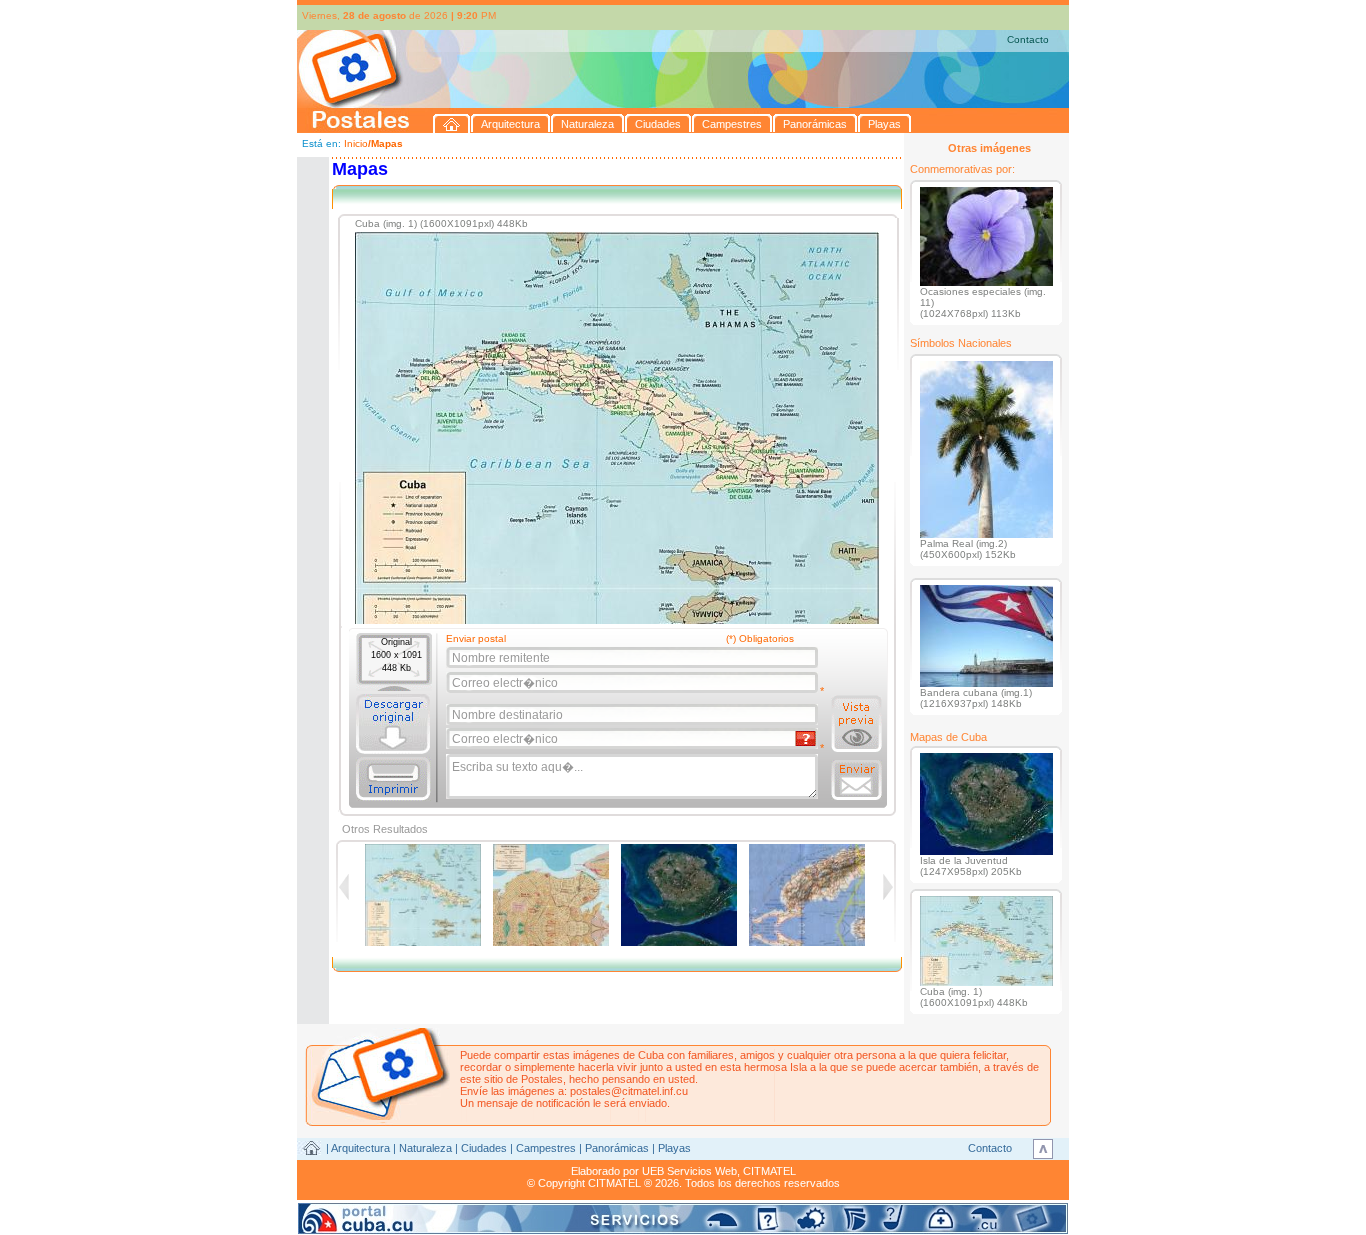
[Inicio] (452, 123)
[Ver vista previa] (856, 724)
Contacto (1028, 39)
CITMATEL (769, 1171)
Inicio (356, 143)
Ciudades (484, 1148)
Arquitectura (360, 1148)
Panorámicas (617, 1148)
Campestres (546, 1148)
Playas (674, 1148)
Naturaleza (425, 1148)
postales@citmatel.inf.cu (629, 1091)
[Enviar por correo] (856, 780)
